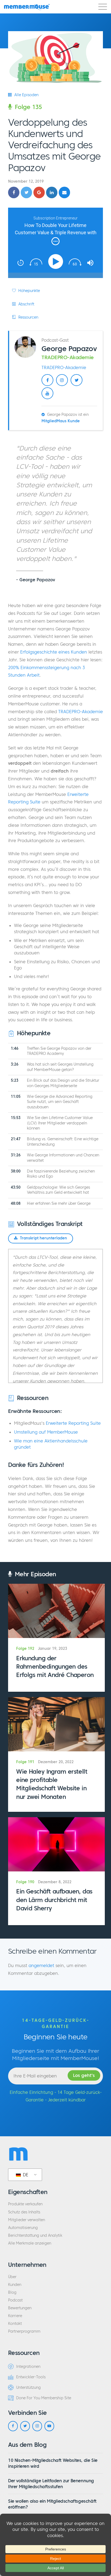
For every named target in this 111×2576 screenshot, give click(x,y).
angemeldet (41, 1965)
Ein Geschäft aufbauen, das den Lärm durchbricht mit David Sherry (54, 1900)
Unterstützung (28, 2388)
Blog (12, 2292)
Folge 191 (25, 1762)
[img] (55, 241)
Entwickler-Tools (31, 2377)
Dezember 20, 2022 (56, 1762)
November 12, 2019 (26, 181)
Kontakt (15, 2324)
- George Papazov (36, 580)
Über (12, 2277)
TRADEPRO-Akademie (64, 367)
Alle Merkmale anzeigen (30, 2243)
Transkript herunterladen (43, 1238)
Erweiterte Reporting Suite (73, 1423)
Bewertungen (20, 2308)
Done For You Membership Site (44, 2398)
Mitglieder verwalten (27, 2220)
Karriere (15, 2316)
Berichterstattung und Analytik (35, 2236)
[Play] (57, 261)
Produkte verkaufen (25, 2204)
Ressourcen (28, 317)
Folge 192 (25, 1649)
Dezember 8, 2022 (55, 1882)
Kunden (15, 2285)
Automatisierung (23, 2228)
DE (25, 2175)
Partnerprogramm (24, 2331)
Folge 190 (25, 1882)
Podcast (15, 2300)
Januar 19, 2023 (53, 1649)
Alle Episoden (26, 95)
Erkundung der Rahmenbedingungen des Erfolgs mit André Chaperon (55, 1667)
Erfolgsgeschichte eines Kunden (54, 652)
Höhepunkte (29, 291)
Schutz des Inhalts (24, 2212)
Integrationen (28, 2367)
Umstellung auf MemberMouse (46, 1432)
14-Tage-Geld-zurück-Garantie (56, 2023)
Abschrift (26, 304)
